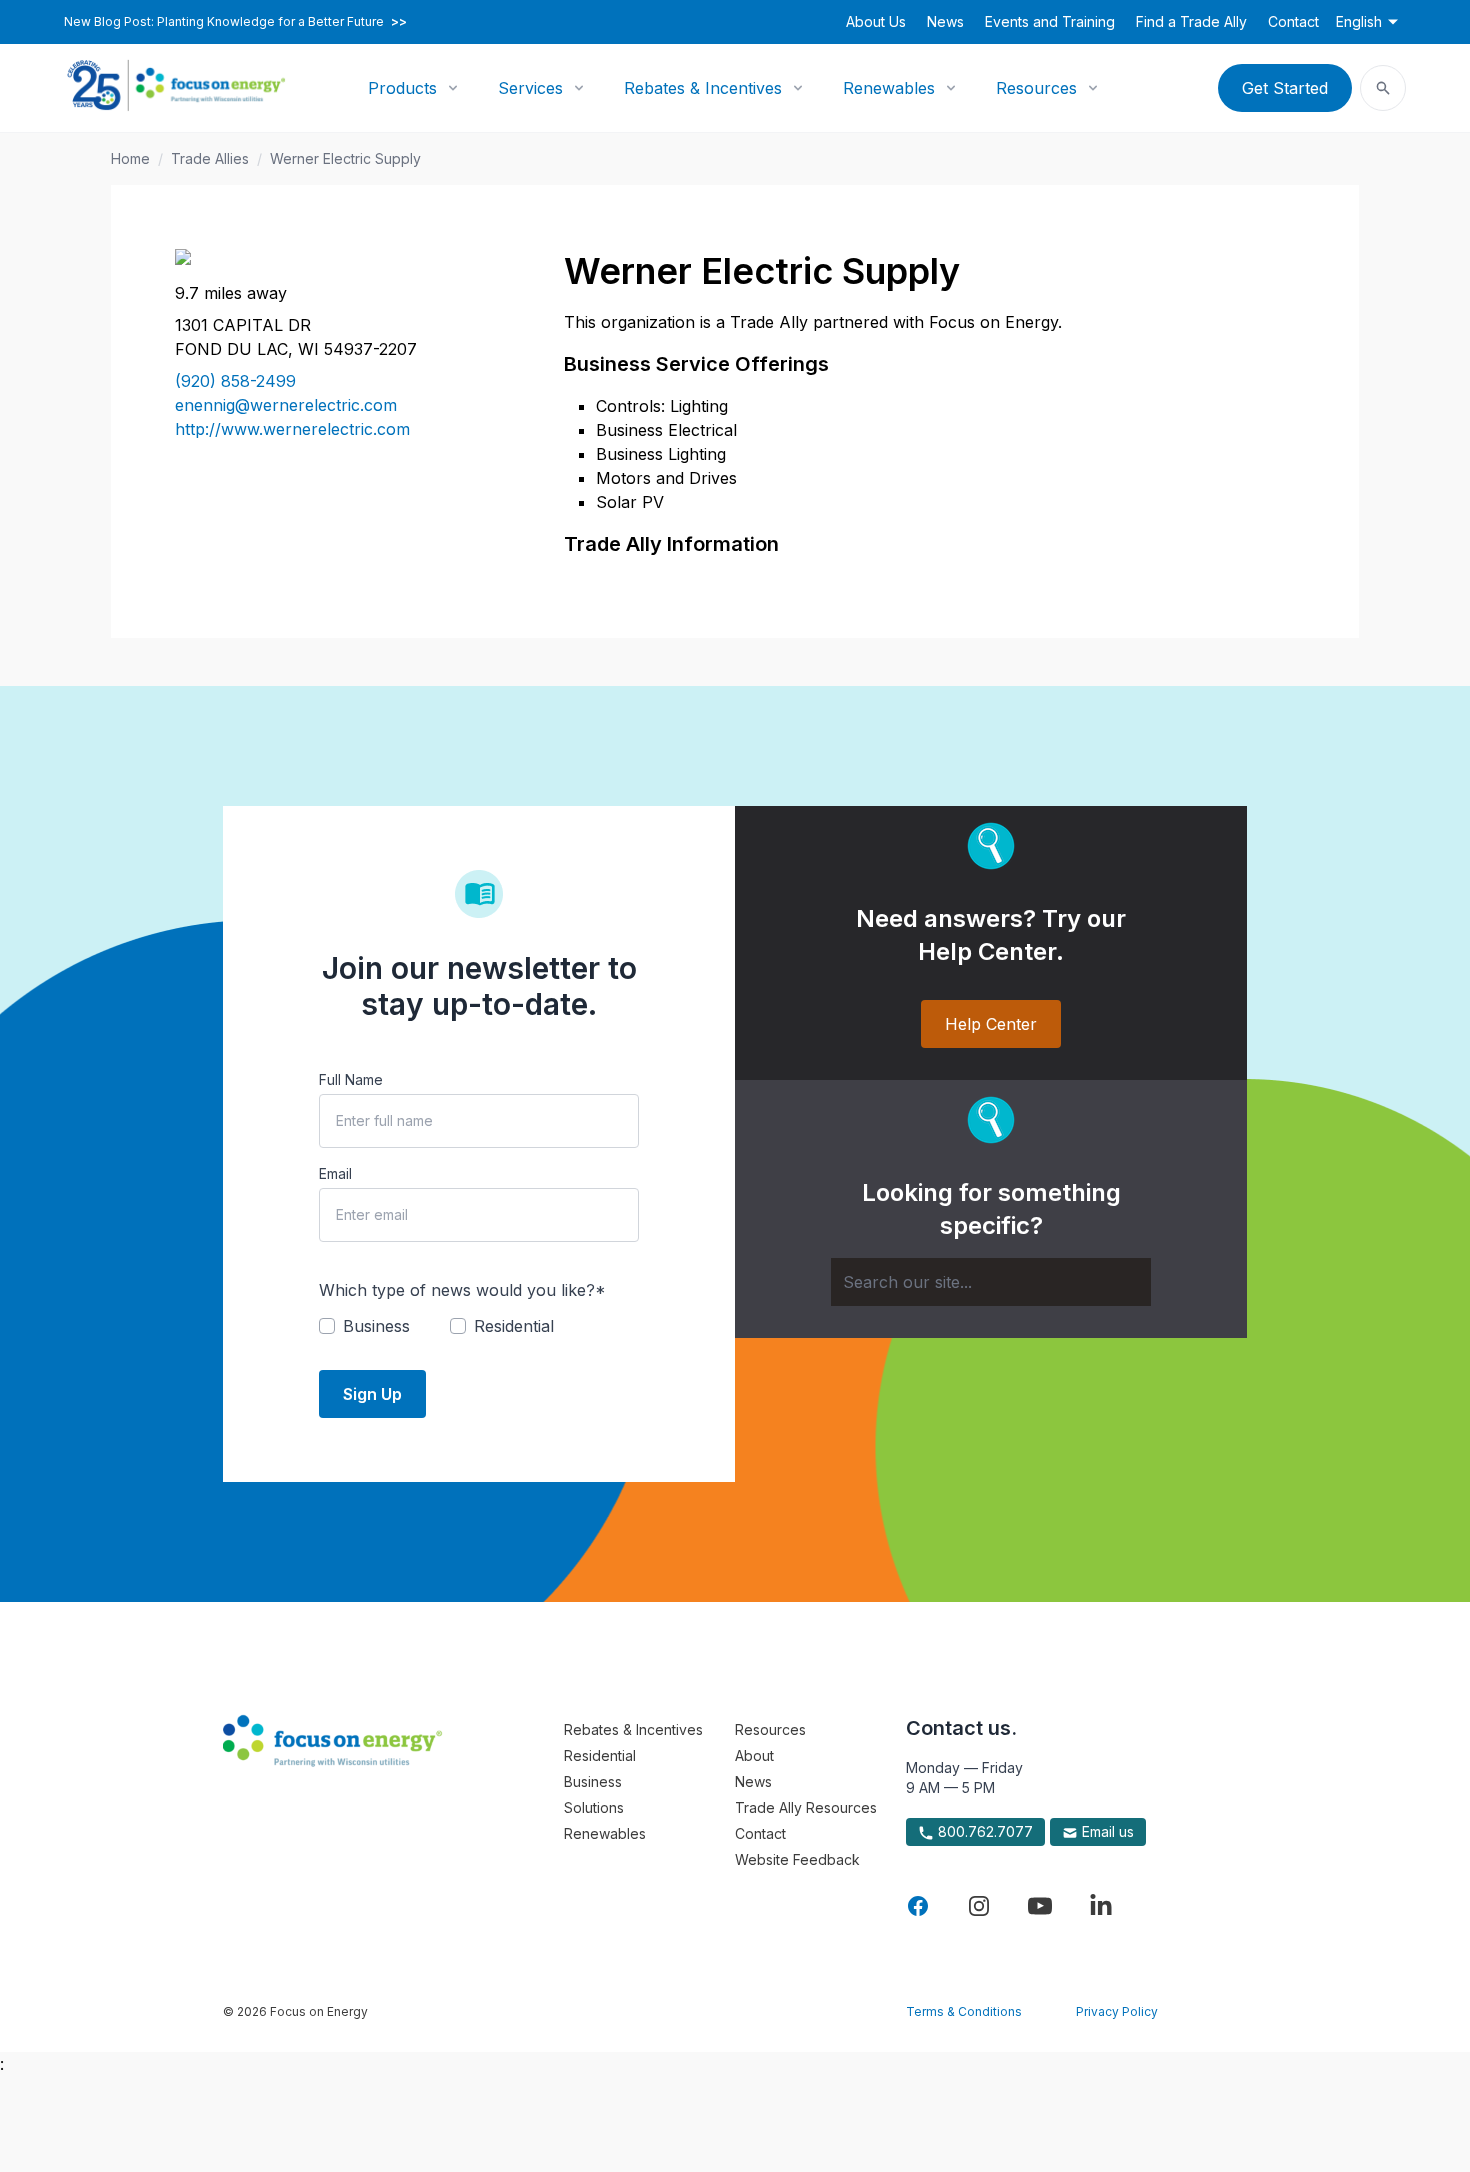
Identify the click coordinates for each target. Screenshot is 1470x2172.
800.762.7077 (983, 1831)
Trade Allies (210, 158)
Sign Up (372, 1394)
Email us (1106, 1831)
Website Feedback (797, 1859)
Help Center (991, 1024)
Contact (1293, 21)
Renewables (889, 88)
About (754, 1755)
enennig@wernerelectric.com (286, 405)
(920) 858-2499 (235, 381)
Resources (1036, 88)
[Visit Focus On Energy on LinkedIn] (1101, 1906)
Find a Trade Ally (1191, 21)
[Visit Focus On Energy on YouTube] (1040, 1906)
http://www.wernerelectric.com (292, 429)
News (945, 21)
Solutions (594, 1807)
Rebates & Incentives (703, 88)
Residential (600, 1755)
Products (402, 88)
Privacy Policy (1117, 2011)
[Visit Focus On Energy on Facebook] (918, 1906)
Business (593, 1781)
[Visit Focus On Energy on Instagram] (979, 1906)
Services (530, 88)
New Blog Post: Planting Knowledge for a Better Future (235, 22)
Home (130, 158)
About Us (876, 21)
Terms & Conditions (964, 2011)
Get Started (1285, 88)
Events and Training (1050, 21)
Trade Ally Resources (806, 1807)
